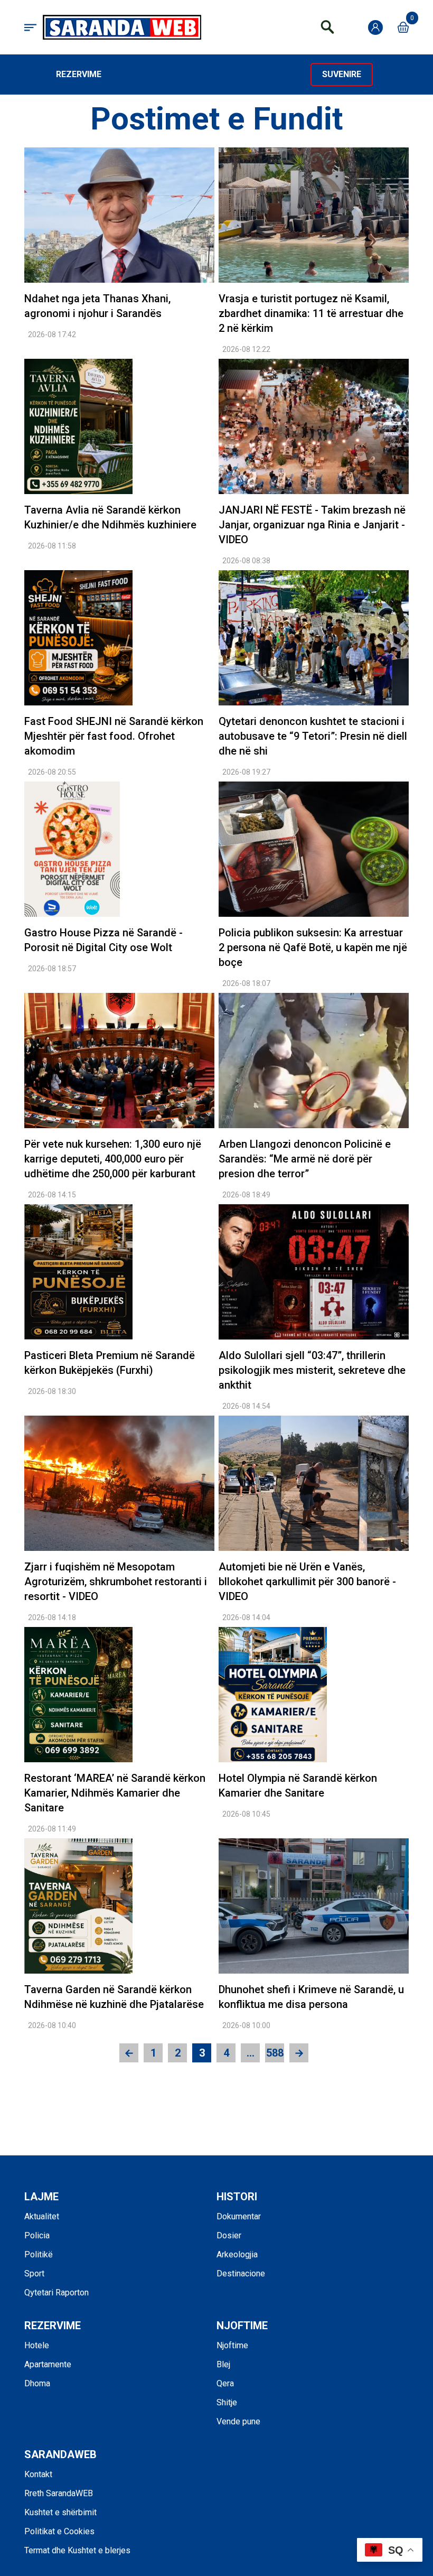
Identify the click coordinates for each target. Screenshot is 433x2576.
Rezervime (79, 74)
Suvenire (342, 74)
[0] (403, 27)
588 (275, 2053)
